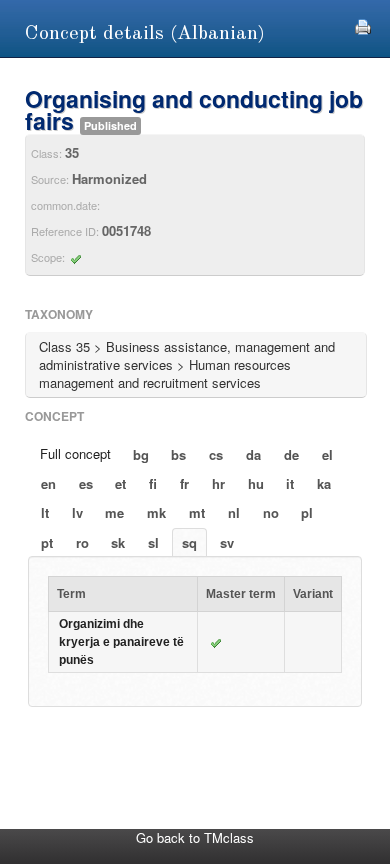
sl (153, 542)
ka (324, 483)
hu (256, 483)
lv (77, 512)
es (86, 483)
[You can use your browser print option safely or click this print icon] (363, 24)
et (120, 483)
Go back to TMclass (195, 837)
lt (45, 512)
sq (189, 542)
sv (227, 542)
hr (218, 483)
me (114, 512)
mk (156, 512)
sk (118, 542)
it (290, 483)
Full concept (75, 453)
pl (307, 512)
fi (153, 483)
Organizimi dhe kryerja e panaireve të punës (121, 642)
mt (197, 512)
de (291, 454)
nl (234, 512)
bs (178, 454)
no (271, 512)
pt (47, 542)
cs (216, 454)
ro (82, 542)
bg (141, 454)
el (327, 454)
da (253, 454)
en (48, 483)
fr (184, 483)
